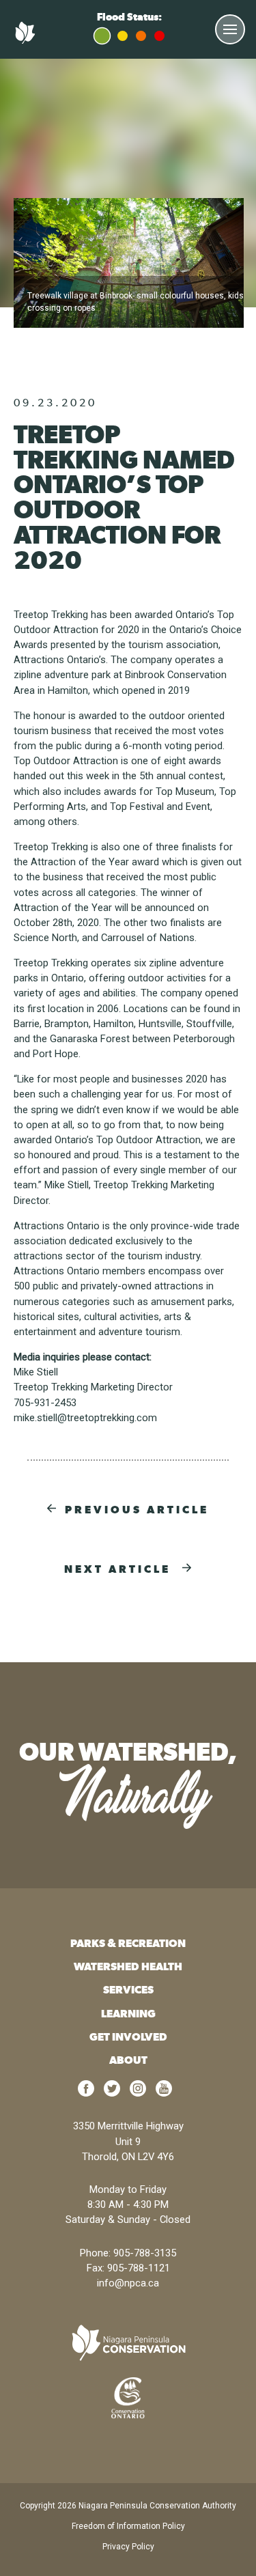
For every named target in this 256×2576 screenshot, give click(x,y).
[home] (128, 2343)
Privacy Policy (128, 2547)
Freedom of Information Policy (128, 2526)
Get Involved (128, 2037)
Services (128, 1990)
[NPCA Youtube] (164, 2093)
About (128, 2060)
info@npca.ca (128, 2283)
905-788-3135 (145, 2253)
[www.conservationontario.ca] (128, 2397)
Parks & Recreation (128, 1943)
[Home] (27, 40)
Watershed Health (128, 1966)
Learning (128, 2014)
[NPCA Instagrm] (138, 2093)
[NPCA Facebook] (86, 2093)
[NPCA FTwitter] (112, 2093)
